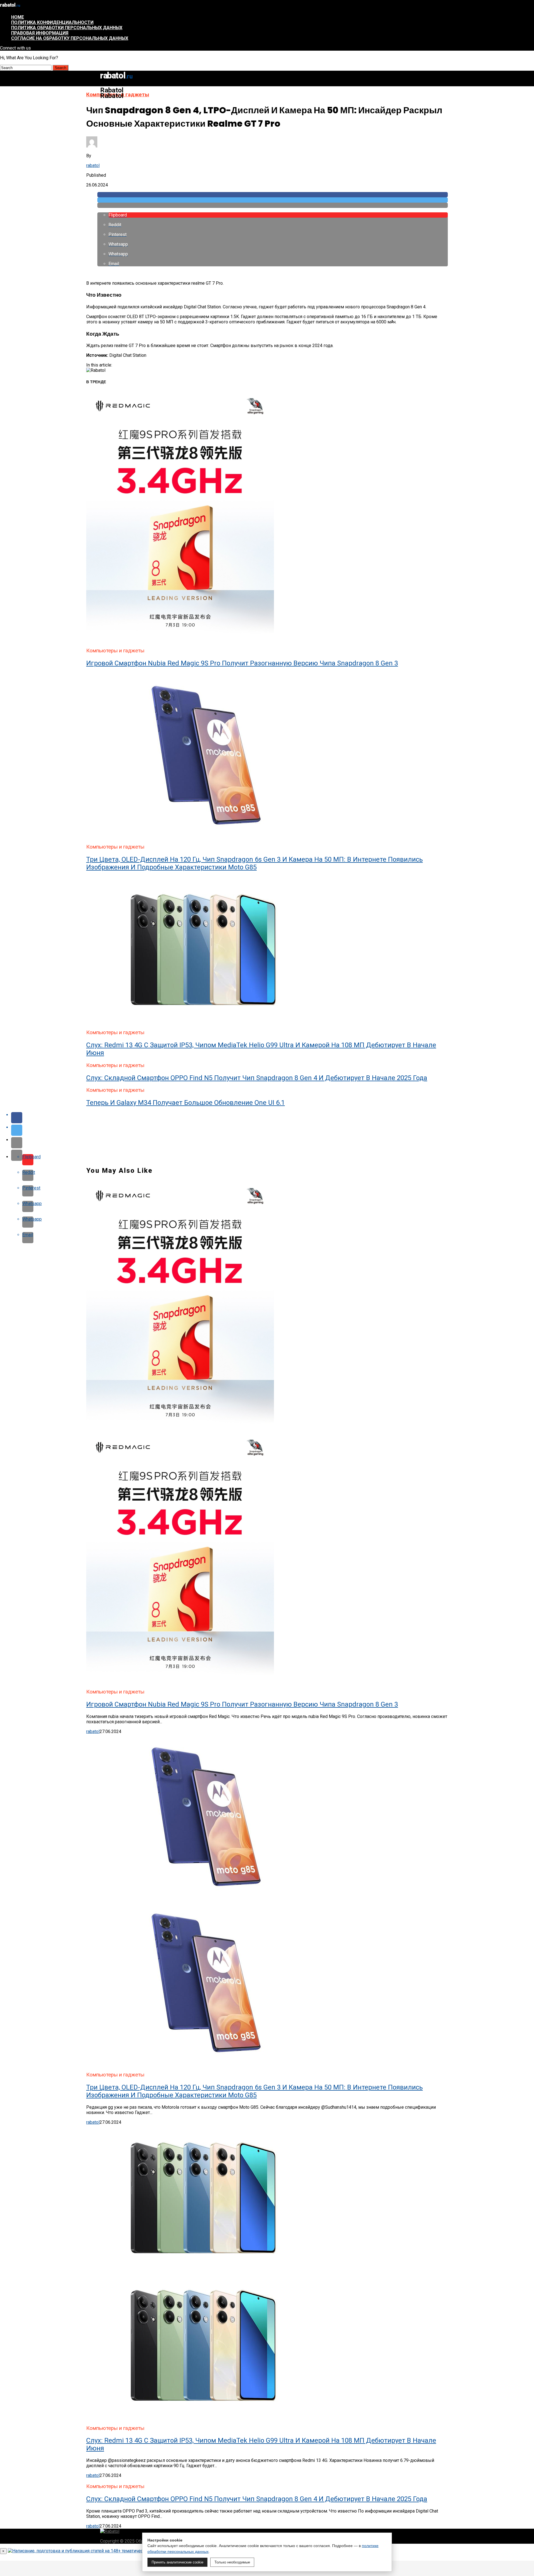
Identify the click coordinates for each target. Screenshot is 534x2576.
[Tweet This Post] (273, 200)
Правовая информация (40, 33)
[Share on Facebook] (273, 195)
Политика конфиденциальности (52, 22)
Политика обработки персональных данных (67, 28)
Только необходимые (232, 2562)
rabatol (93, 165)
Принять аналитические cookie (177, 2562)
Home (18, 17)
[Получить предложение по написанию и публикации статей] (86, 2551)
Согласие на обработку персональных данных (70, 38)
